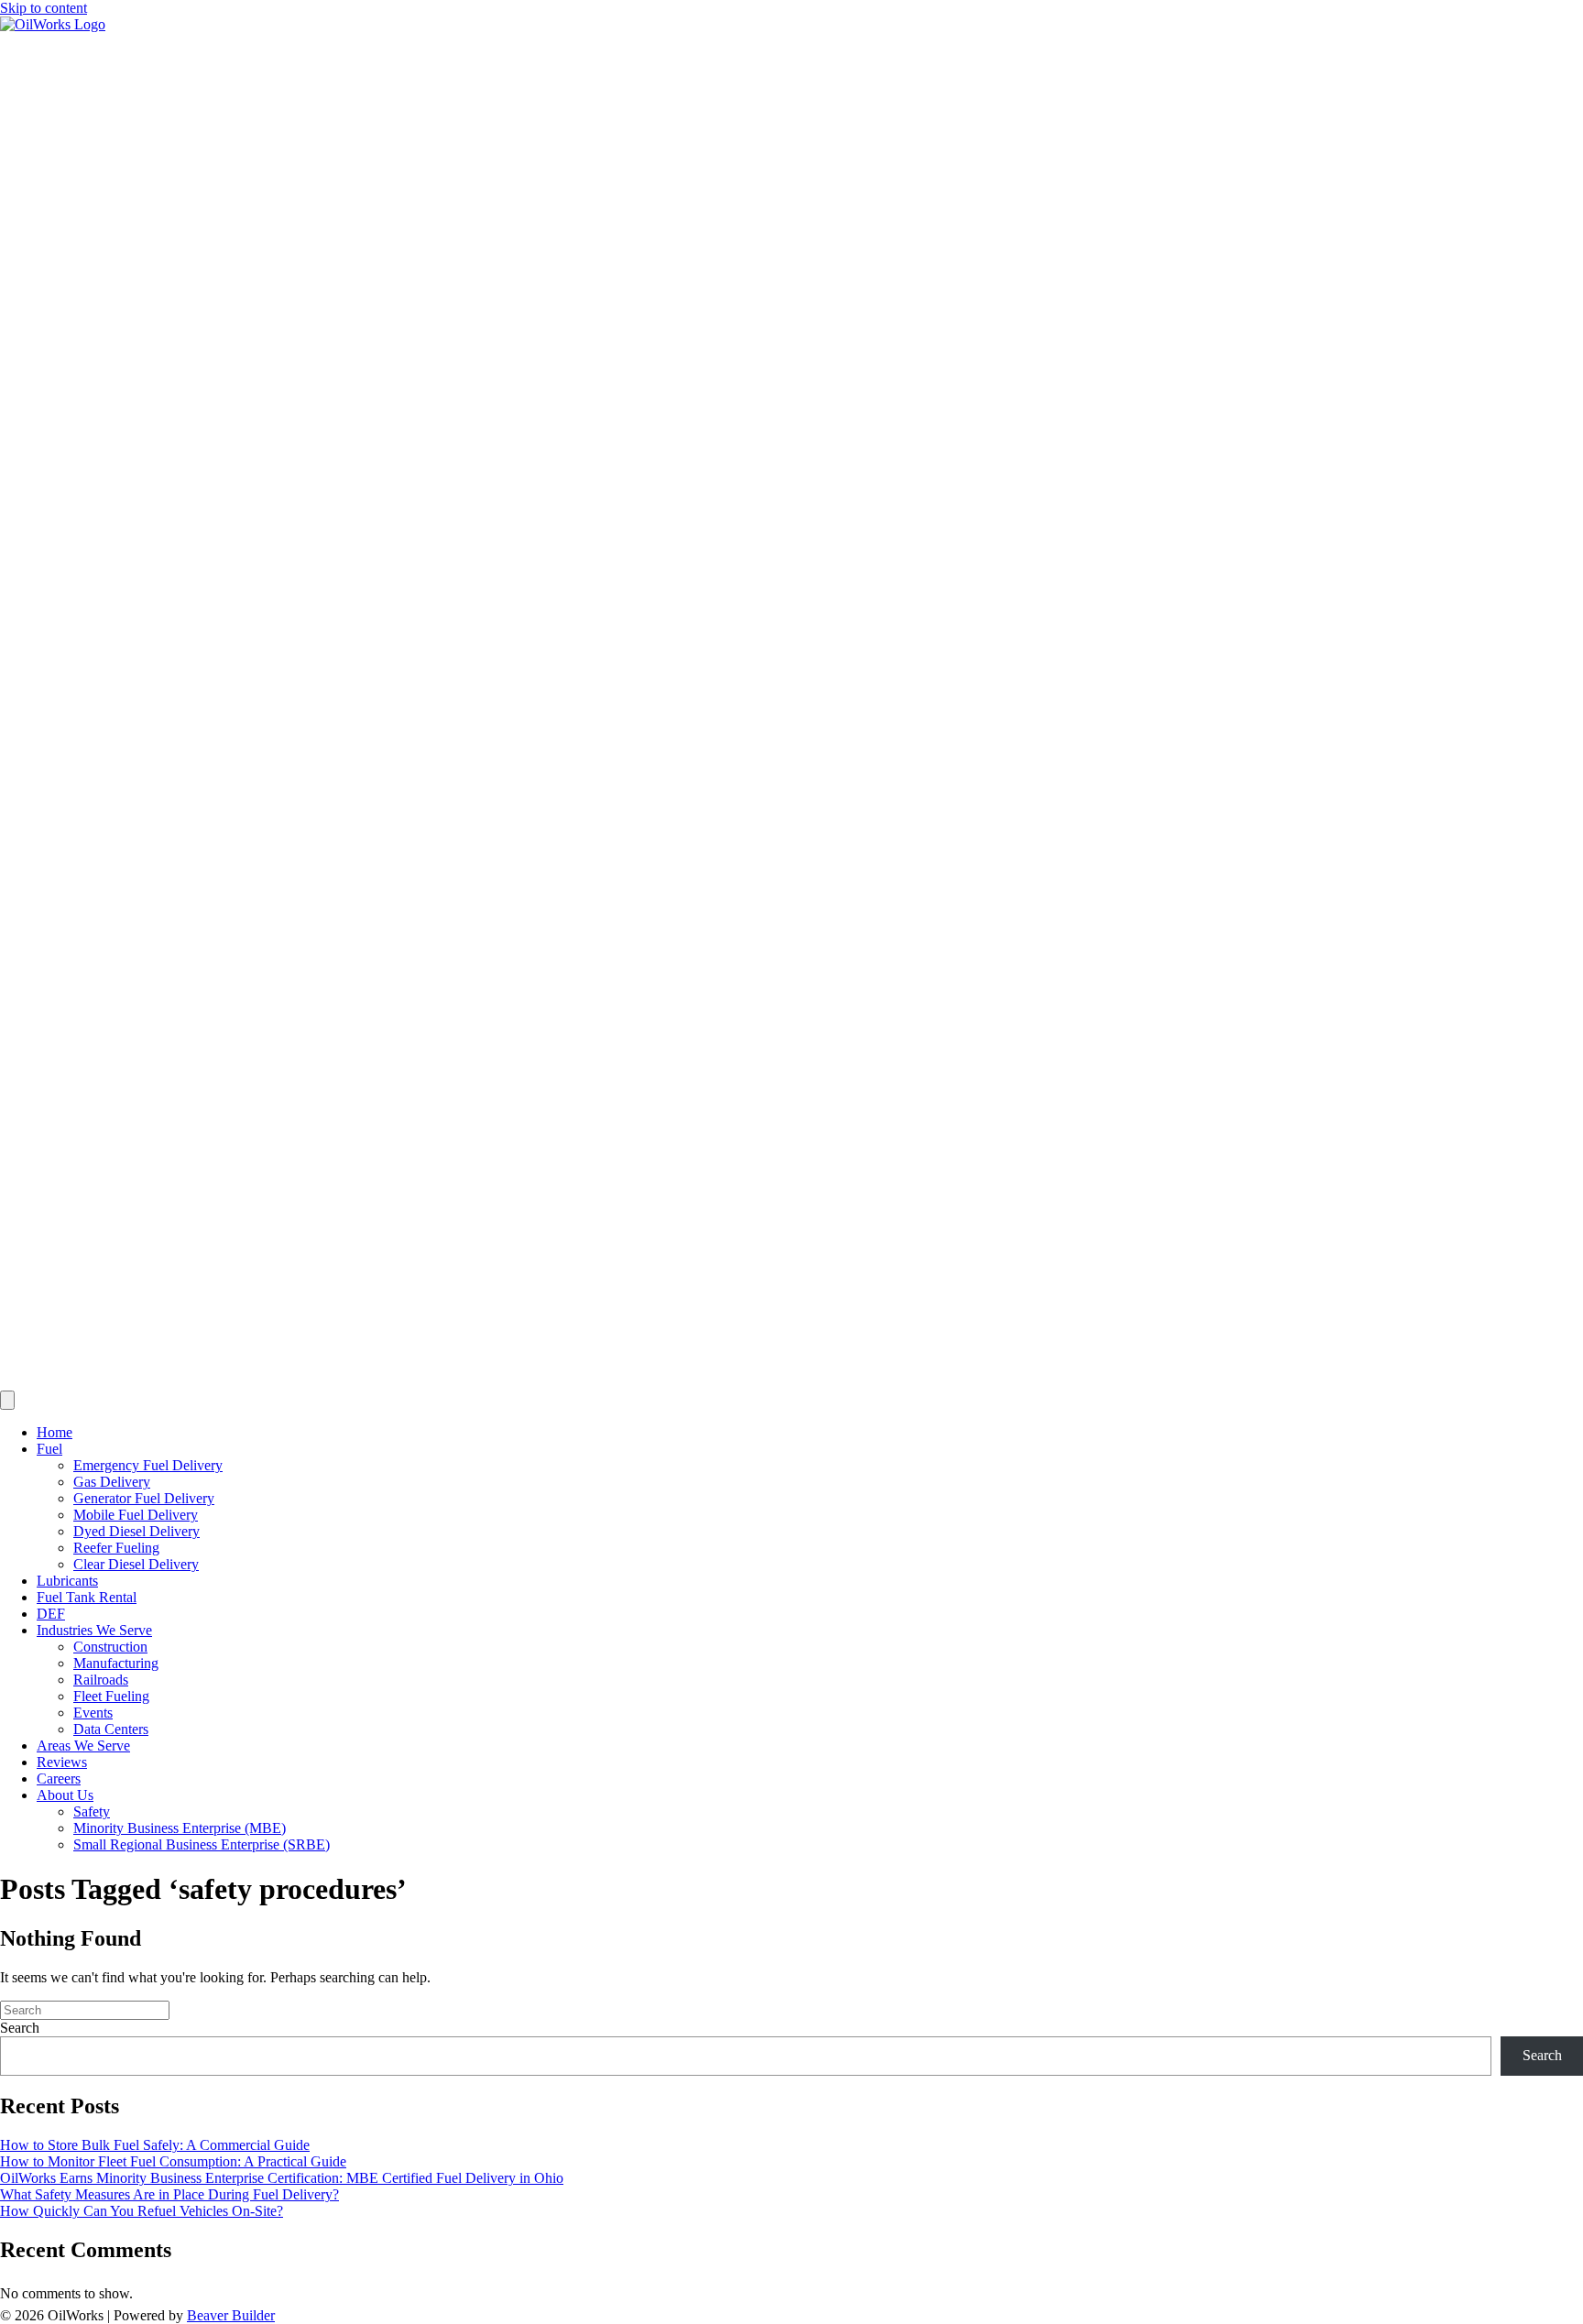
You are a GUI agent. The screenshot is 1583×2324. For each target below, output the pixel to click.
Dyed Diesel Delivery (136, 1531)
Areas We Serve (83, 1746)
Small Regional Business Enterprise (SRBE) (202, 1844)
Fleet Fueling (111, 1696)
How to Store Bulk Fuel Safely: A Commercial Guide (155, 2145)
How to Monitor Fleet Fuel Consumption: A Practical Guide (173, 2161)
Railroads (101, 1680)
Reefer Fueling (116, 1548)
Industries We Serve (94, 1630)
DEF (51, 1614)
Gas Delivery (112, 1482)
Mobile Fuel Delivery (136, 1515)
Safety (92, 1811)
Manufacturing (116, 1663)
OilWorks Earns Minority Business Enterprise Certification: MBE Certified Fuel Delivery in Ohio (282, 2178)
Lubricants (67, 1581)
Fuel (49, 1449)
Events (93, 1713)
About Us (65, 1795)
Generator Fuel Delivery (144, 1498)
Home (55, 1432)
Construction (110, 1647)
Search (20, 2028)
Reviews (62, 1762)
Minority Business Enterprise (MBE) (180, 1828)
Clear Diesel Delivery (136, 1564)
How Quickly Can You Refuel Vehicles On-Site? (142, 2211)
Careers (59, 1778)
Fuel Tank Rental (87, 1597)
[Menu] (7, 1400)
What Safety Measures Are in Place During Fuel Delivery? (169, 2194)
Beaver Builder (231, 2315)
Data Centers (111, 1729)
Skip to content (44, 8)
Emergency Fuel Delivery (148, 1465)
